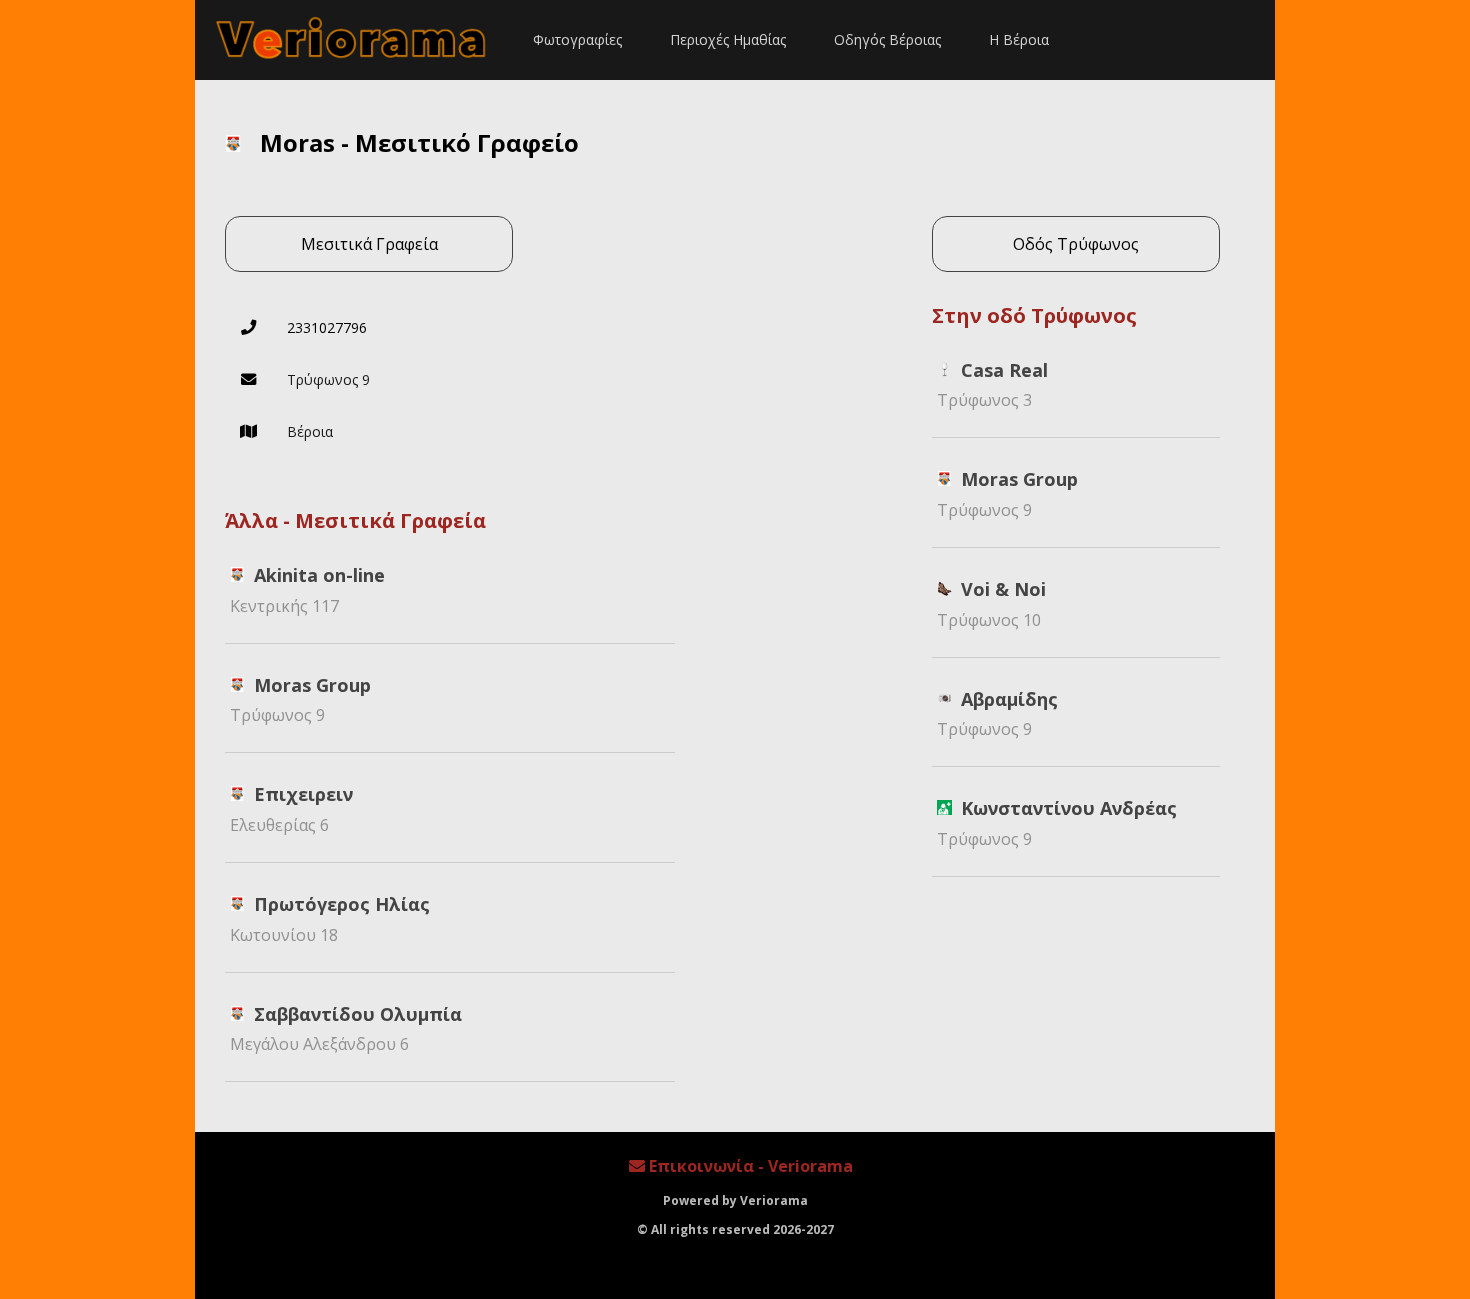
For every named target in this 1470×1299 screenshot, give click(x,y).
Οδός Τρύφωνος (1076, 244)
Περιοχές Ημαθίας (728, 39)
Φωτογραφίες (577, 39)
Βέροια (310, 431)
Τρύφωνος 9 (328, 379)
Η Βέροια (1019, 39)
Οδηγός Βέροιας (887, 39)
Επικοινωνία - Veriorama (749, 1166)
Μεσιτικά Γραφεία (369, 244)
